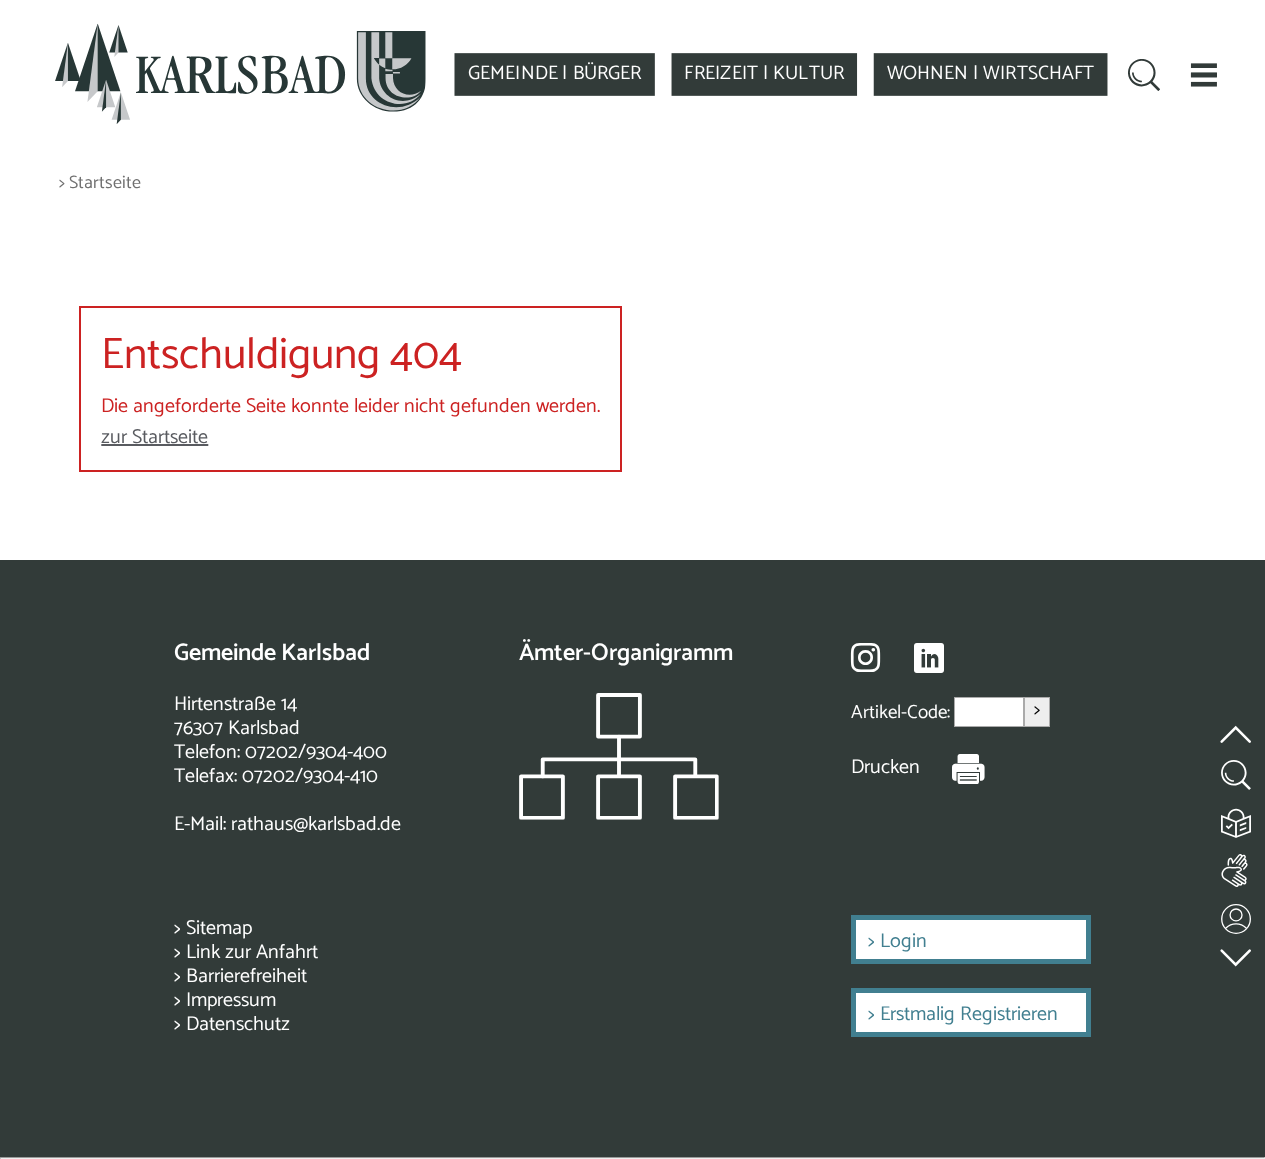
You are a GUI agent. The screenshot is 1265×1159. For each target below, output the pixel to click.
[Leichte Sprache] (1237, 818)
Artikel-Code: (902, 711)
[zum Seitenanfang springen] (1237, 722)
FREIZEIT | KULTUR (764, 74)
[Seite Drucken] (953, 768)
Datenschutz (238, 1024)
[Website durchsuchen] (1144, 76)
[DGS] (1237, 866)
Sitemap (219, 928)
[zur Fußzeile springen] (1237, 952)
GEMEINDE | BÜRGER (554, 74)
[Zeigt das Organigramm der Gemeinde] (619, 814)
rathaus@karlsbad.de (316, 824)
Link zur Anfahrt (252, 952)
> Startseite (100, 183)
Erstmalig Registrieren (969, 1014)
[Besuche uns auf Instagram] (865, 657)
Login (903, 941)
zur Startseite (154, 437)
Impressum (231, 1000)
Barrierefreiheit (246, 976)
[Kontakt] (1237, 914)
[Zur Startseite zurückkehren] (240, 34)
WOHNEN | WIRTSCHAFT (991, 74)
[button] (1203, 74)
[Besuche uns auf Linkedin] (929, 658)
